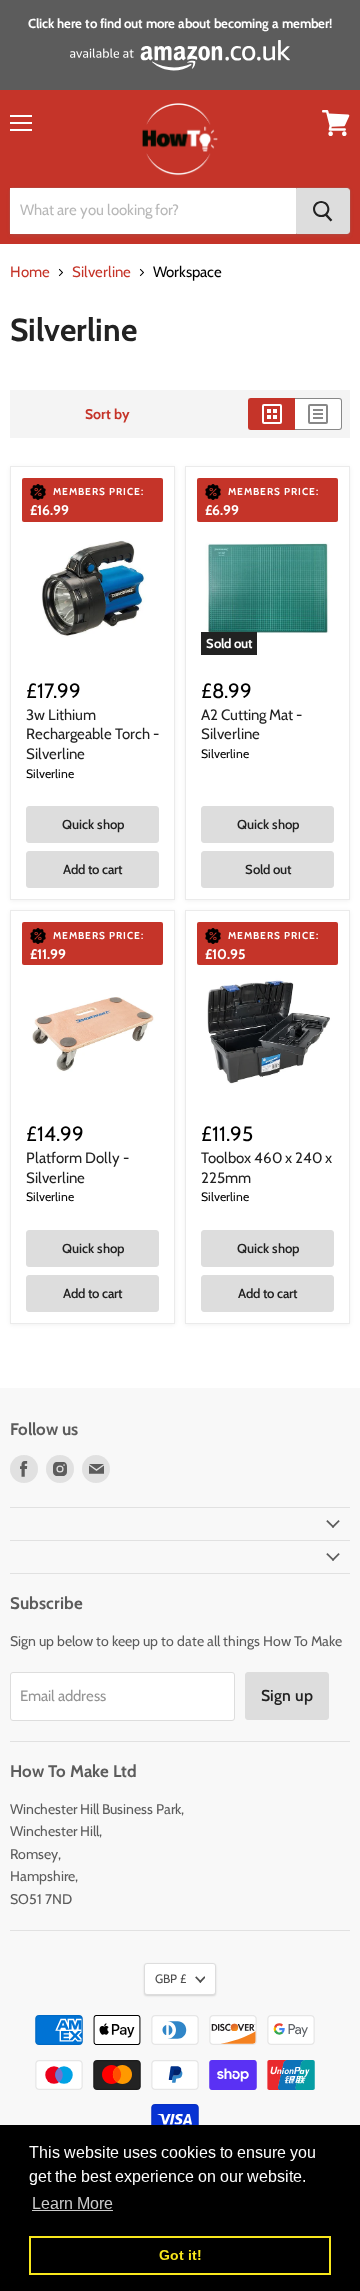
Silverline (101, 272)
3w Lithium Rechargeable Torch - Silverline (92, 734)
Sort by (107, 414)
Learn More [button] (72, 2203)
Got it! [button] (180, 2255)
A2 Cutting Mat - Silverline (251, 725)
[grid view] (271, 414)
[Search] (323, 211)
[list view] (318, 414)
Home (30, 272)
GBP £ (170, 1978)
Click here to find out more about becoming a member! (180, 23)
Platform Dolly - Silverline (77, 1168)
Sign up (287, 1695)
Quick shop (93, 824)
